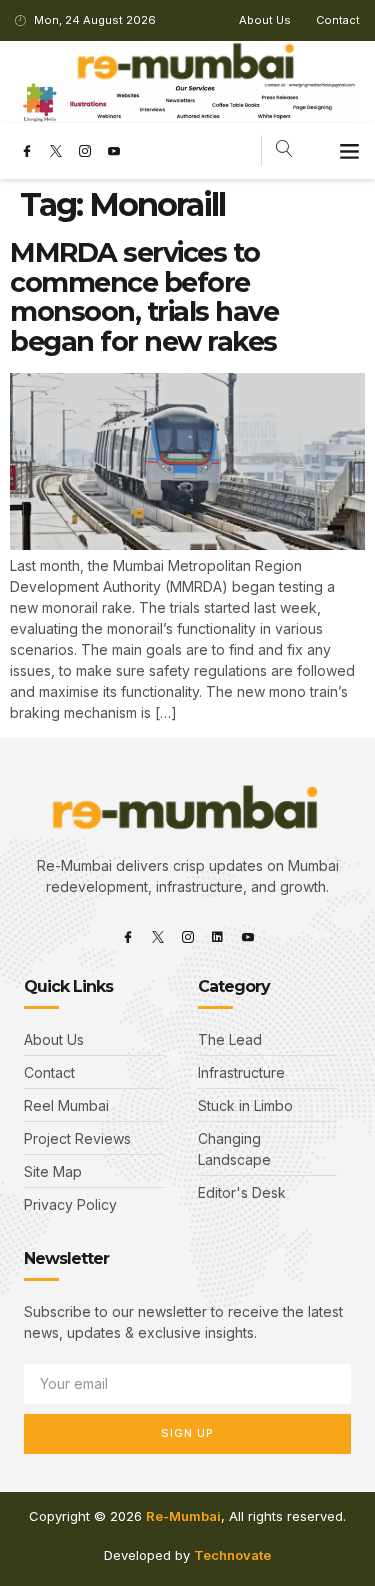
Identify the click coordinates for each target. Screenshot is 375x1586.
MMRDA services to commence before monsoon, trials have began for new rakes (144, 297)
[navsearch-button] (284, 150)
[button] (350, 151)
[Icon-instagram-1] (85, 151)
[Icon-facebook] (27, 151)
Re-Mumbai (183, 1516)
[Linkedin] (218, 937)
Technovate (232, 1555)
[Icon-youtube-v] (114, 151)
